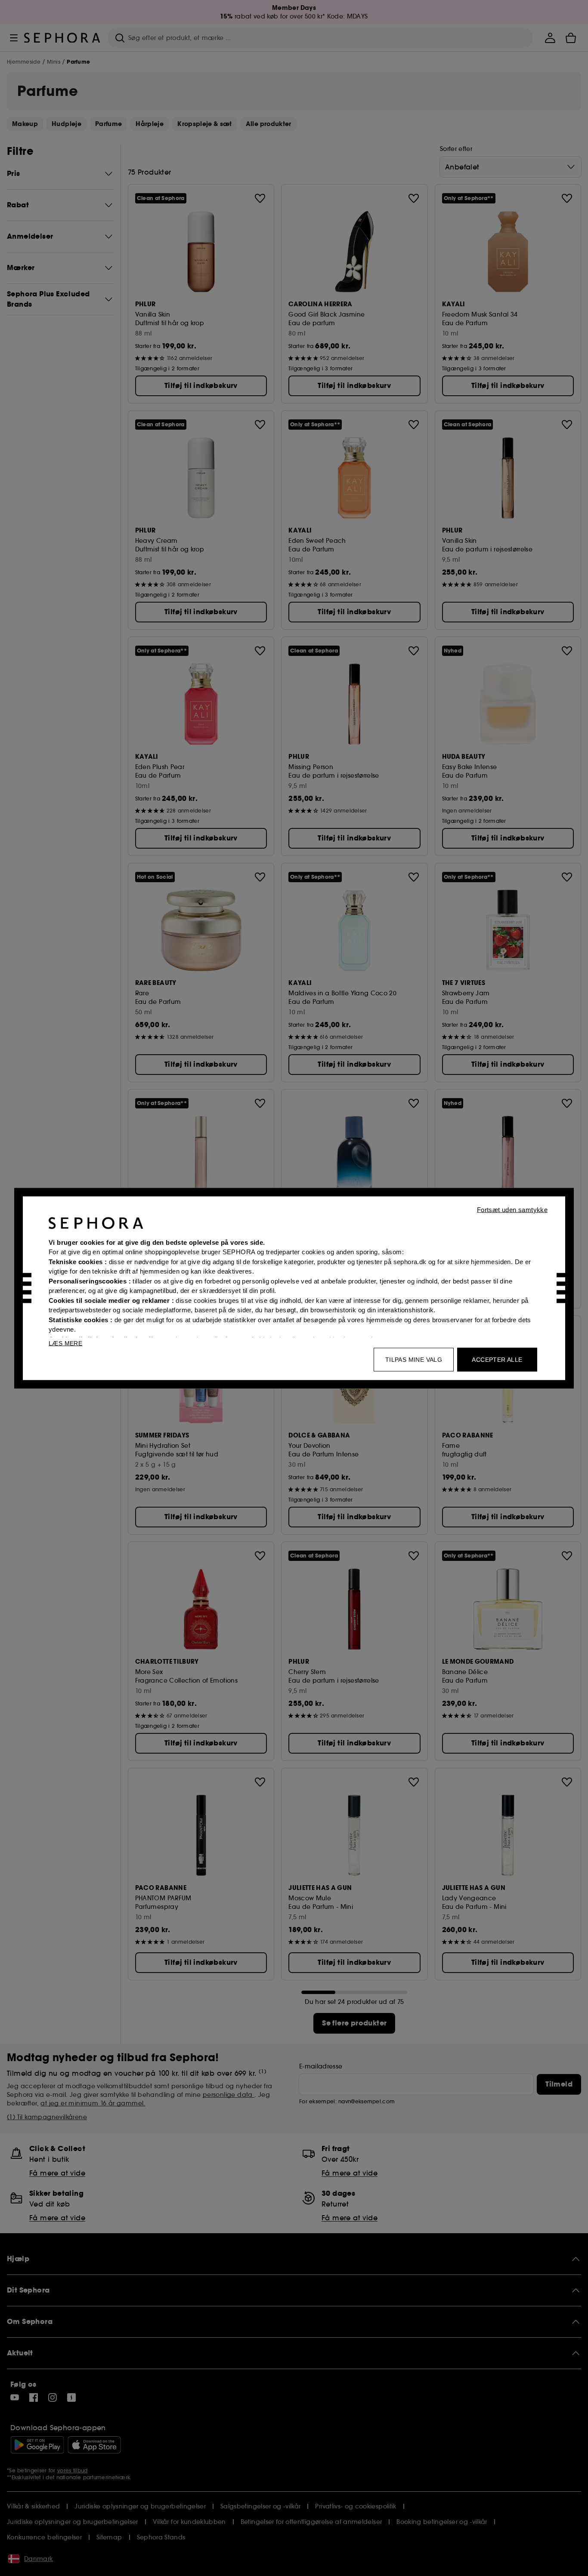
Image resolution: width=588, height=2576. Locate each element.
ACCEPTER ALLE (497, 1359)
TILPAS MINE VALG (414, 1359)
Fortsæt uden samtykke (512, 1209)
